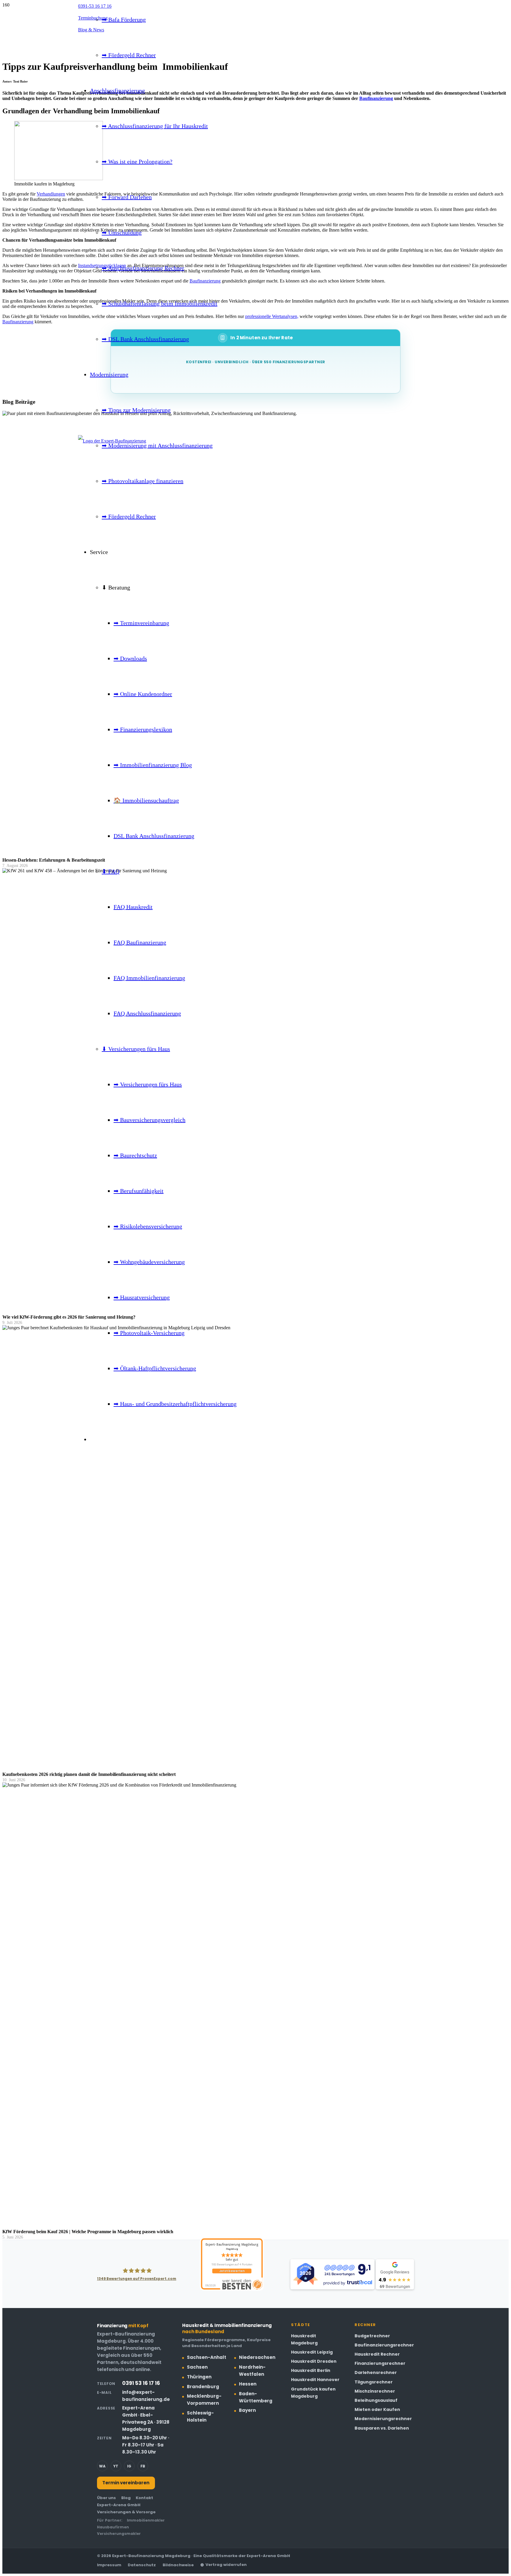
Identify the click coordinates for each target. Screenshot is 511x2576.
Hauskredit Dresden (314, 2361)
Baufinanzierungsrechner (384, 2345)
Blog (126, 2498)
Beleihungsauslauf (376, 2400)
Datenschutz (142, 2565)
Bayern (247, 2410)
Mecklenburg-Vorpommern (204, 2400)
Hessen (248, 2384)
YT (116, 2466)
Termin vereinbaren (126, 2483)
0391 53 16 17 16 (141, 2383)
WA (102, 2466)
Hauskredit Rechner (377, 2354)
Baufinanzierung (18, 322)
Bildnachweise (178, 2565)
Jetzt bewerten (232, 2271)
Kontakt (144, 2498)
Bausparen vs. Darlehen (382, 2428)
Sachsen (197, 2367)
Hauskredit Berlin (311, 2370)
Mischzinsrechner (375, 2391)
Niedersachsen (257, 2357)
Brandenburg (203, 2387)
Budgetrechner (372, 2336)
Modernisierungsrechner (383, 2419)
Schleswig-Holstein (200, 2416)
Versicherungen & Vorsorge (126, 2512)
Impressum (109, 2565)
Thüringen (199, 2377)
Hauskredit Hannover (315, 2380)
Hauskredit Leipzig (312, 2352)
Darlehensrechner (376, 2372)
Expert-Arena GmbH (119, 2505)
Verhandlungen (51, 194)
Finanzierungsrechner (380, 2363)
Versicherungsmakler (119, 2534)
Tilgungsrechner (374, 2382)
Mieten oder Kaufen (377, 2409)
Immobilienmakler (146, 2520)
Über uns (106, 2498)
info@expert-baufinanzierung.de (146, 2396)
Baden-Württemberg (256, 2397)
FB (143, 2466)
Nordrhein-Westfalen (252, 2371)
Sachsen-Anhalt (207, 2357)
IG (129, 2466)
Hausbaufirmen (113, 2527)
